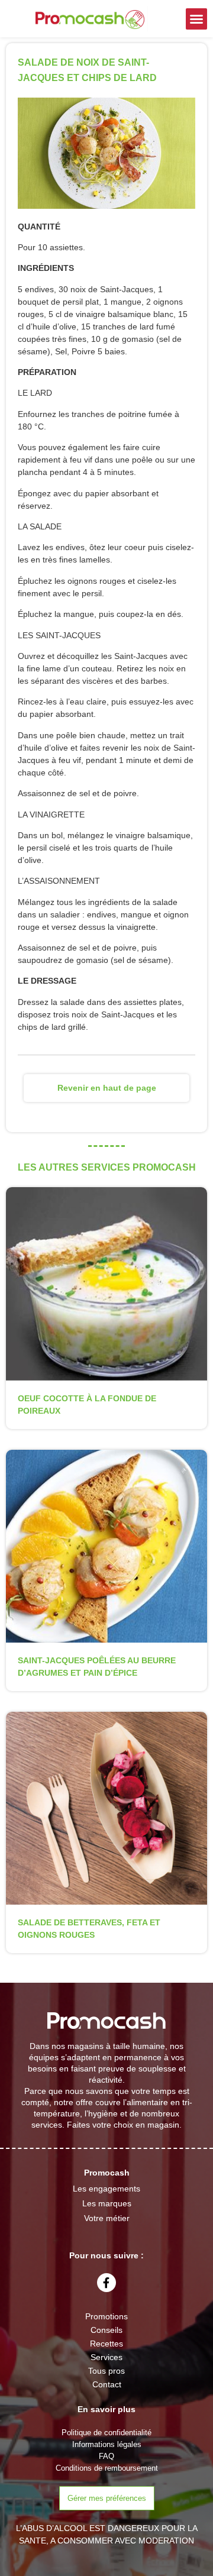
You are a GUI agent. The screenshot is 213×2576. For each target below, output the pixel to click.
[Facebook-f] (106, 2283)
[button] (196, 19)
